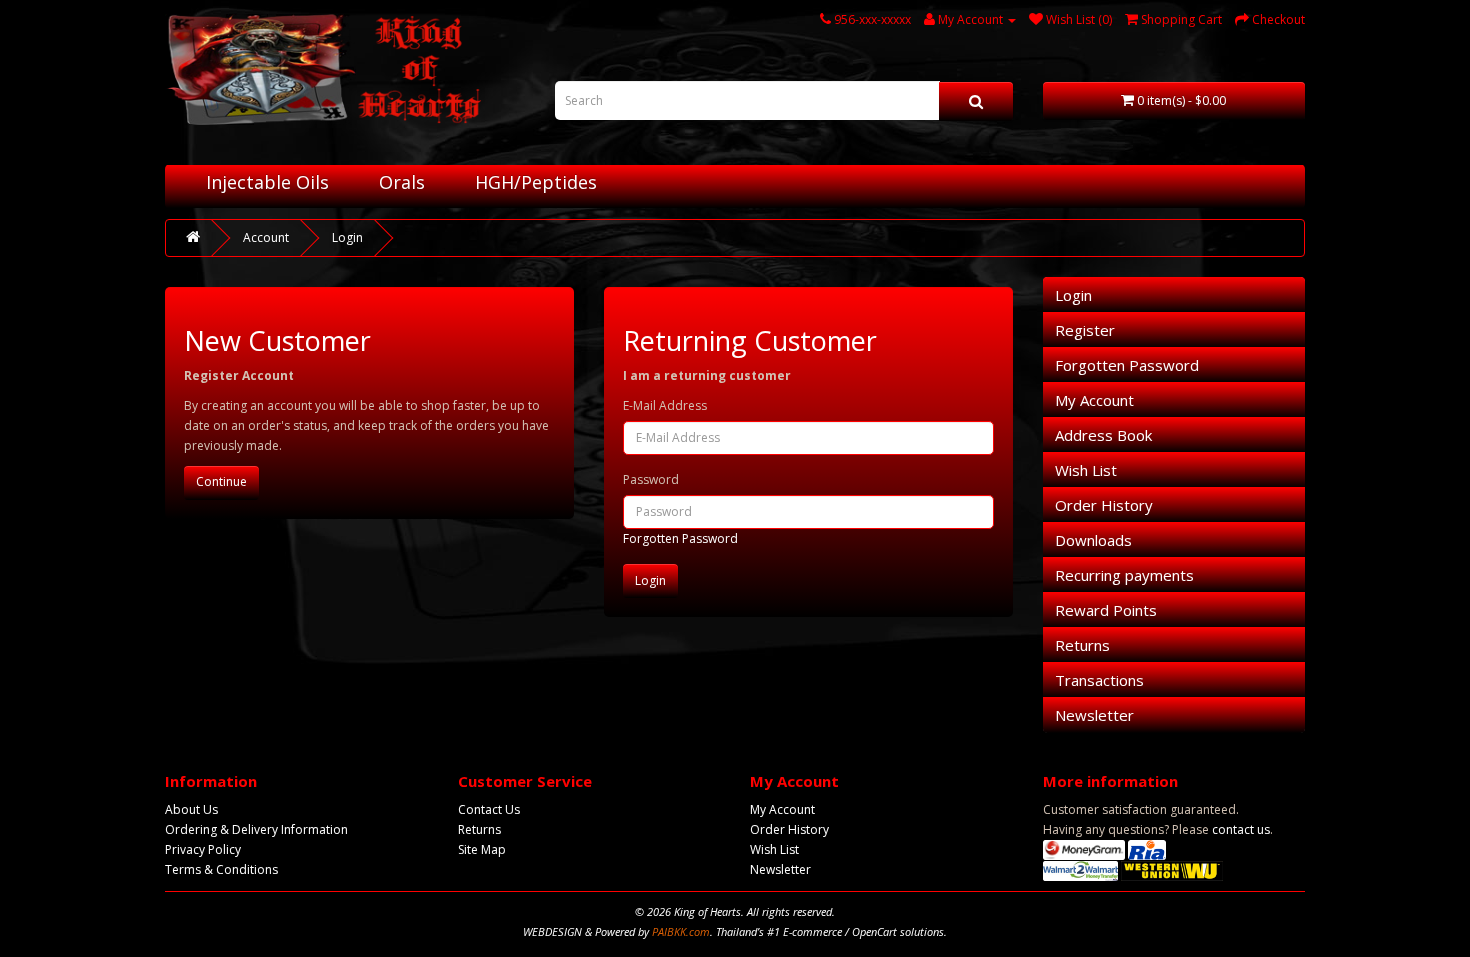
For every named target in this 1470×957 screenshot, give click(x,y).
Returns (1082, 645)
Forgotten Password (680, 538)
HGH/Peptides (536, 182)
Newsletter (1094, 715)
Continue (221, 481)
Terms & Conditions (221, 869)
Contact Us (489, 809)
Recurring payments (1124, 575)
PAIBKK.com (681, 931)
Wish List (1086, 470)
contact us (1241, 829)
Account (266, 237)
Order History (1104, 505)
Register (1085, 330)
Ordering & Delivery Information (256, 829)
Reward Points (1106, 610)
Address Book (1103, 435)
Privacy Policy (203, 849)
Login (347, 237)
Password (651, 479)
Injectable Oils (267, 182)
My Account (1094, 400)
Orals (402, 182)
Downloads (1093, 540)
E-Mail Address (665, 405)
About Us (191, 809)
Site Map (482, 849)
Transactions (1099, 680)
